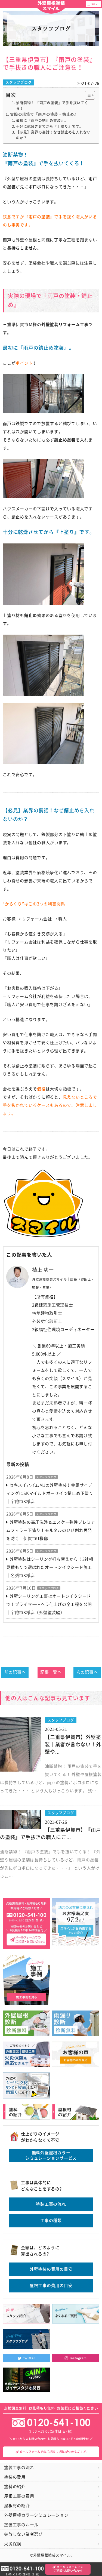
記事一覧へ (51, 1672)
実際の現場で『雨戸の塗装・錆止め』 (44, 114)
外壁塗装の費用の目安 (51, 2269)
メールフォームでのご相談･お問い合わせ (69, 2569)
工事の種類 (51, 2220)
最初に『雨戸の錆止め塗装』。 (42, 120)
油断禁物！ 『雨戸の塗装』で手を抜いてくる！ (52, 106)
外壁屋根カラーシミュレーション (36, 2515)
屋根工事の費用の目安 (51, 2285)
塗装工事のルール (21, 2525)
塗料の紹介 (15, 2487)
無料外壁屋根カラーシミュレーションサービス (51, 2155)
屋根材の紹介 (17, 2506)
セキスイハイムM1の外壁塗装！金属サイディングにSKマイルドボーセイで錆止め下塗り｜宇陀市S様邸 (50, 1493)
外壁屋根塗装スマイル (51, 6)
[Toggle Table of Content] (87, 95)
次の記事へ (87, 1672)
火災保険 (13, 2544)
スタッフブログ (18, 82)
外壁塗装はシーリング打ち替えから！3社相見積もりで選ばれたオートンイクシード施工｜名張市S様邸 (50, 1567)
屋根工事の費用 (19, 2496)
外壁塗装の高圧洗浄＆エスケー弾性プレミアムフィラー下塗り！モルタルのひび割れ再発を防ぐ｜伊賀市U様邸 (51, 1530)
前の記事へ (15, 1672)
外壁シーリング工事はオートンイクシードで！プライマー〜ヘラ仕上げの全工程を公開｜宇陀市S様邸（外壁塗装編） (49, 1604)
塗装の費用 (15, 2477)
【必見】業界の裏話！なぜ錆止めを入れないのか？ (53, 135)
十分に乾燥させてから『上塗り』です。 (50, 126)
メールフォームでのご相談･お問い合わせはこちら (53, 2452)
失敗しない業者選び (23, 2534)
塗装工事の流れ (51, 2204)
